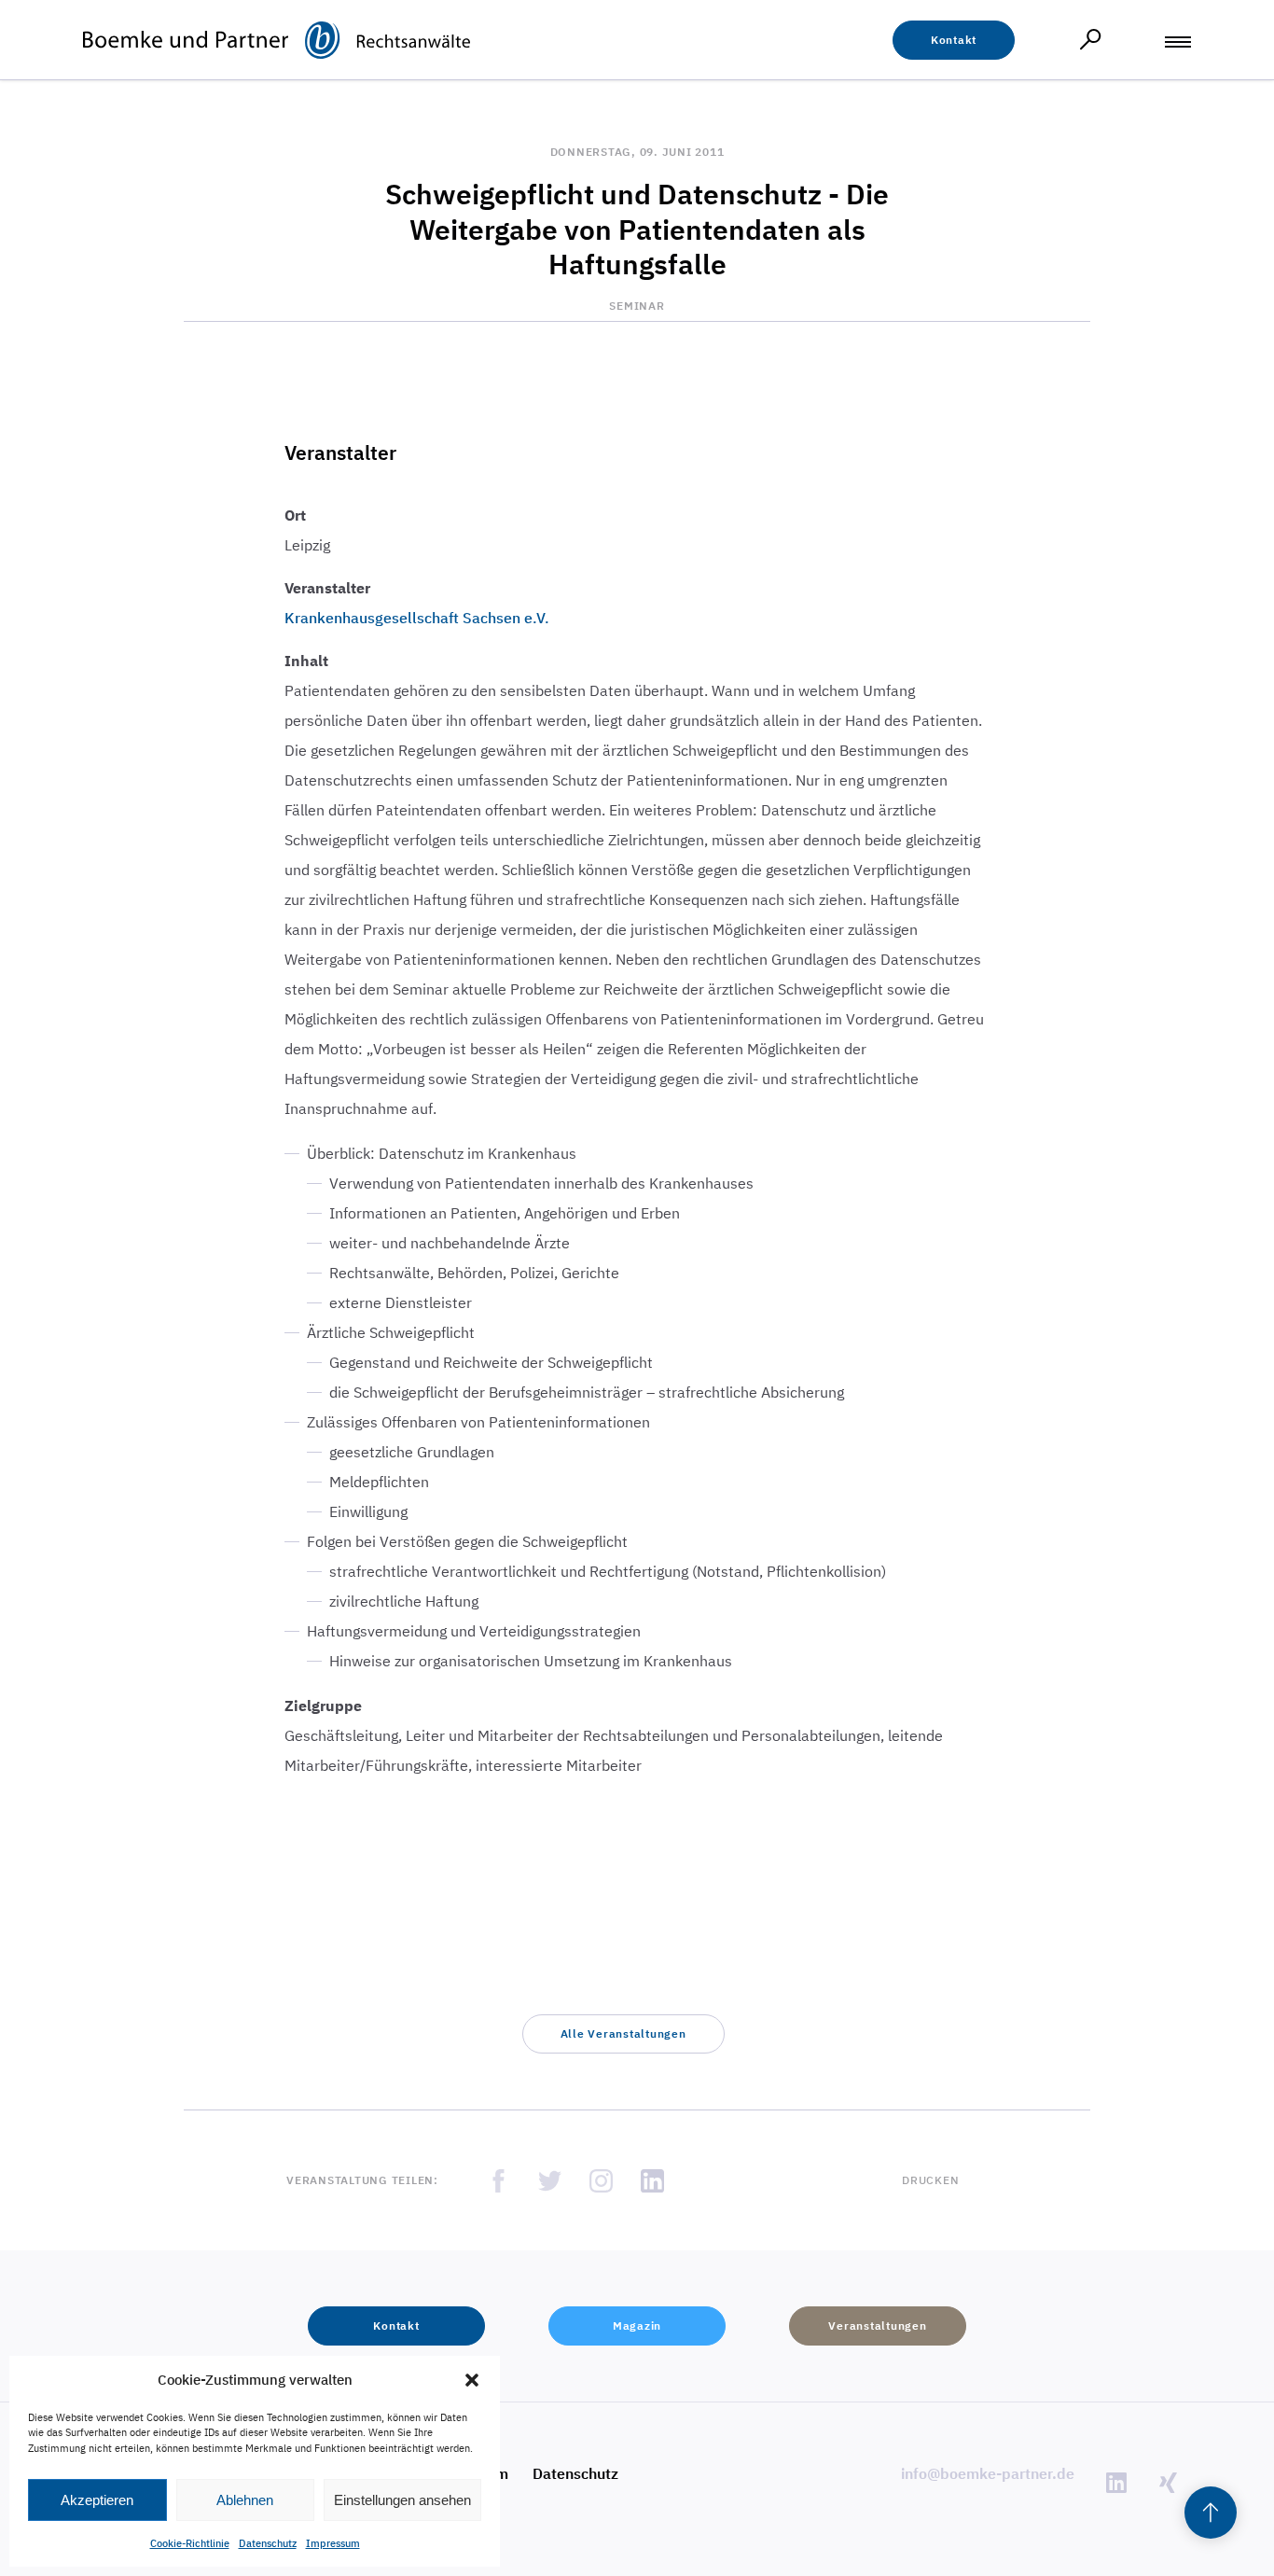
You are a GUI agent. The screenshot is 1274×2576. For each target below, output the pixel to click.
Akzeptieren (97, 2500)
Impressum (333, 2543)
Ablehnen (245, 2500)
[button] (472, 2380)
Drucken (930, 2180)
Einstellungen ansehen (402, 2500)
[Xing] (1168, 2482)
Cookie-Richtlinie (190, 2543)
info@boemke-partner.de (988, 2473)
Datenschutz (268, 2543)
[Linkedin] (1116, 2482)
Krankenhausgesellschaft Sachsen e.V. (417, 618)
